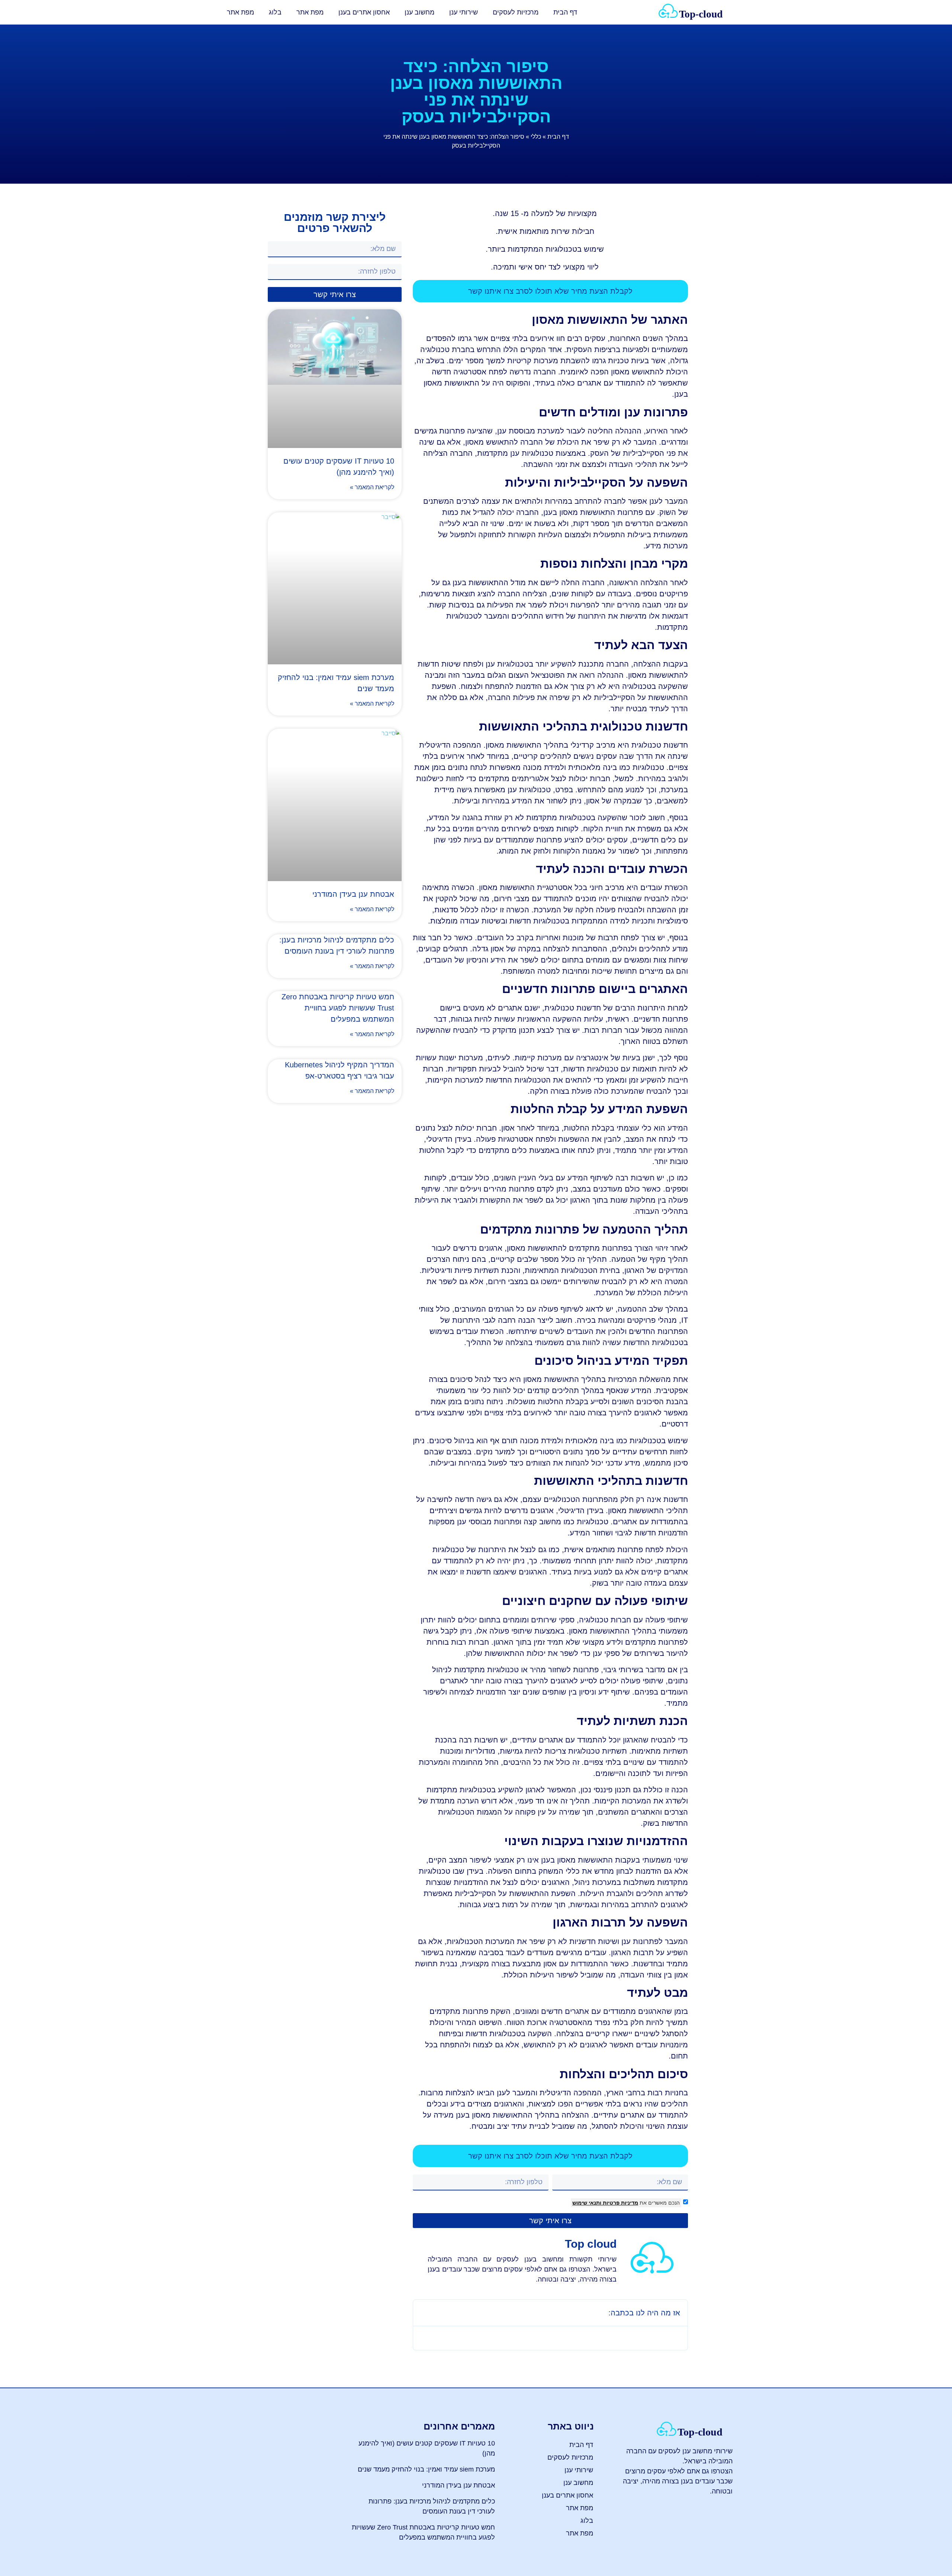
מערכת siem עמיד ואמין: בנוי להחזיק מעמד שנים (426, 2469)
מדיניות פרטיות (620, 2203)
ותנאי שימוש (587, 2203)
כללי (536, 137)
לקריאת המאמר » (372, 487)
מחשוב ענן (419, 12)
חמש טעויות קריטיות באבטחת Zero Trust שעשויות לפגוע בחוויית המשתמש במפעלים (338, 1008)
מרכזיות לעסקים (516, 12)
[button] (424, 2313)
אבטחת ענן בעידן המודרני (353, 894)
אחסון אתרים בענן (364, 12)
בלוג (275, 12)
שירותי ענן (464, 12)
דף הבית (565, 12)
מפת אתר (310, 12)
